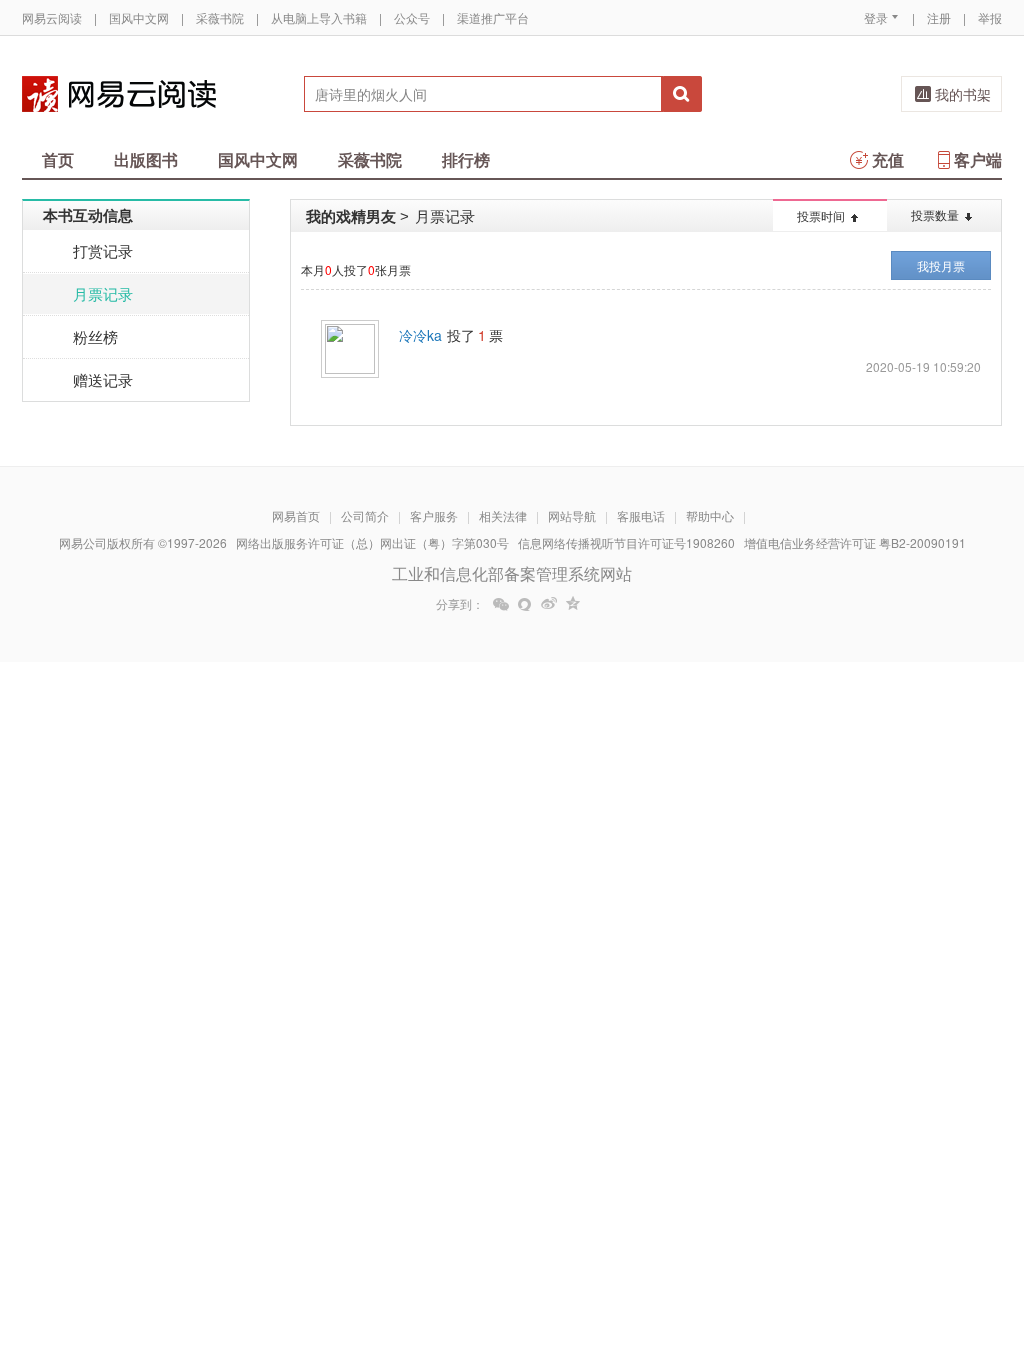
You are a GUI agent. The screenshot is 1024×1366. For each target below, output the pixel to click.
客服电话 (641, 515)
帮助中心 (710, 515)
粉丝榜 (95, 336)
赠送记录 (103, 379)
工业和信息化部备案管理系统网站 (512, 573)
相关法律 (503, 515)
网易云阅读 (52, 17)
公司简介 (365, 515)
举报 (990, 17)
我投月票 (941, 265)
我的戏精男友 (351, 216)
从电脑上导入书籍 (319, 17)
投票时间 (821, 215)
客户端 (978, 159)
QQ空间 (573, 604)
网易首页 (296, 515)
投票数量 (935, 214)
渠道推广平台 (493, 17)
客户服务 (434, 515)
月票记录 (103, 293)
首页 (58, 159)
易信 (525, 604)
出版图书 (146, 159)
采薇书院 (220, 17)
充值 (888, 159)
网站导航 (572, 515)
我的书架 (963, 94)
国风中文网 (139, 17)
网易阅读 (119, 94)
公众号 (412, 17)
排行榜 (466, 159)
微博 (549, 604)
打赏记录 (103, 250)
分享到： (460, 604)
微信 (501, 604)
